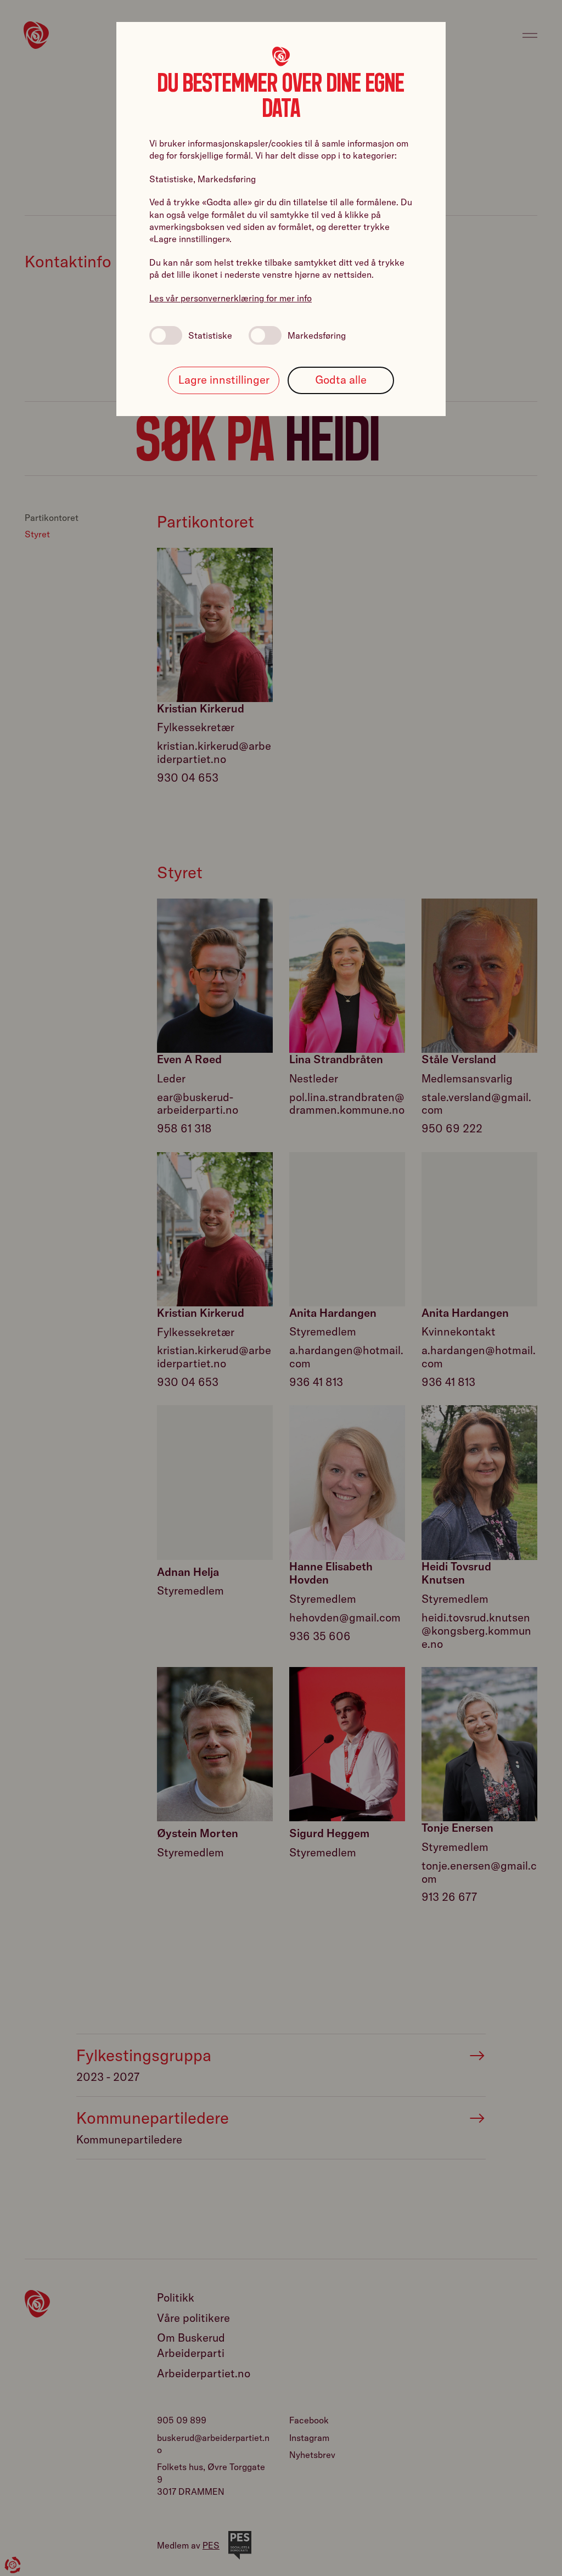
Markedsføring (317, 335)
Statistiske (210, 335)
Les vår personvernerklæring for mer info (231, 298)
